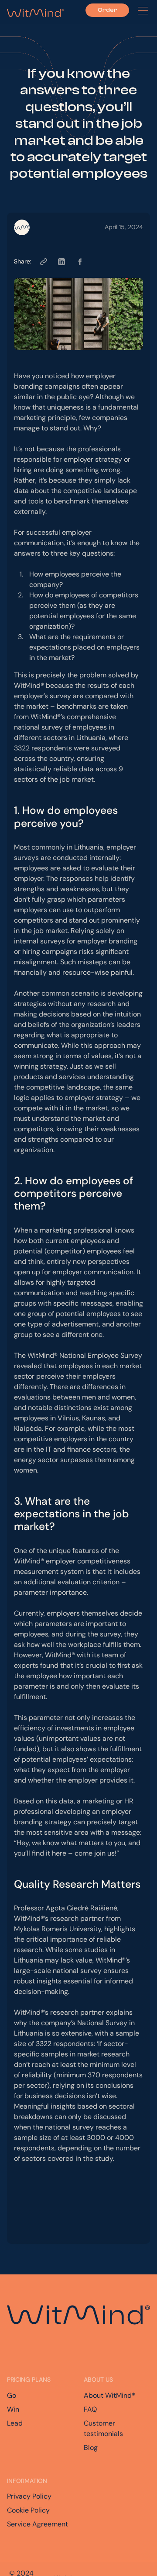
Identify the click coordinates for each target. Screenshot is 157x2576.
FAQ (90, 2409)
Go (12, 2395)
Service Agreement (38, 2524)
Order (108, 10)
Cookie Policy (28, 2510)
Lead (15, 2423)
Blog (91, 2448)
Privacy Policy (29, 2496)
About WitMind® (109, 2395)
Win (13, 2409)
